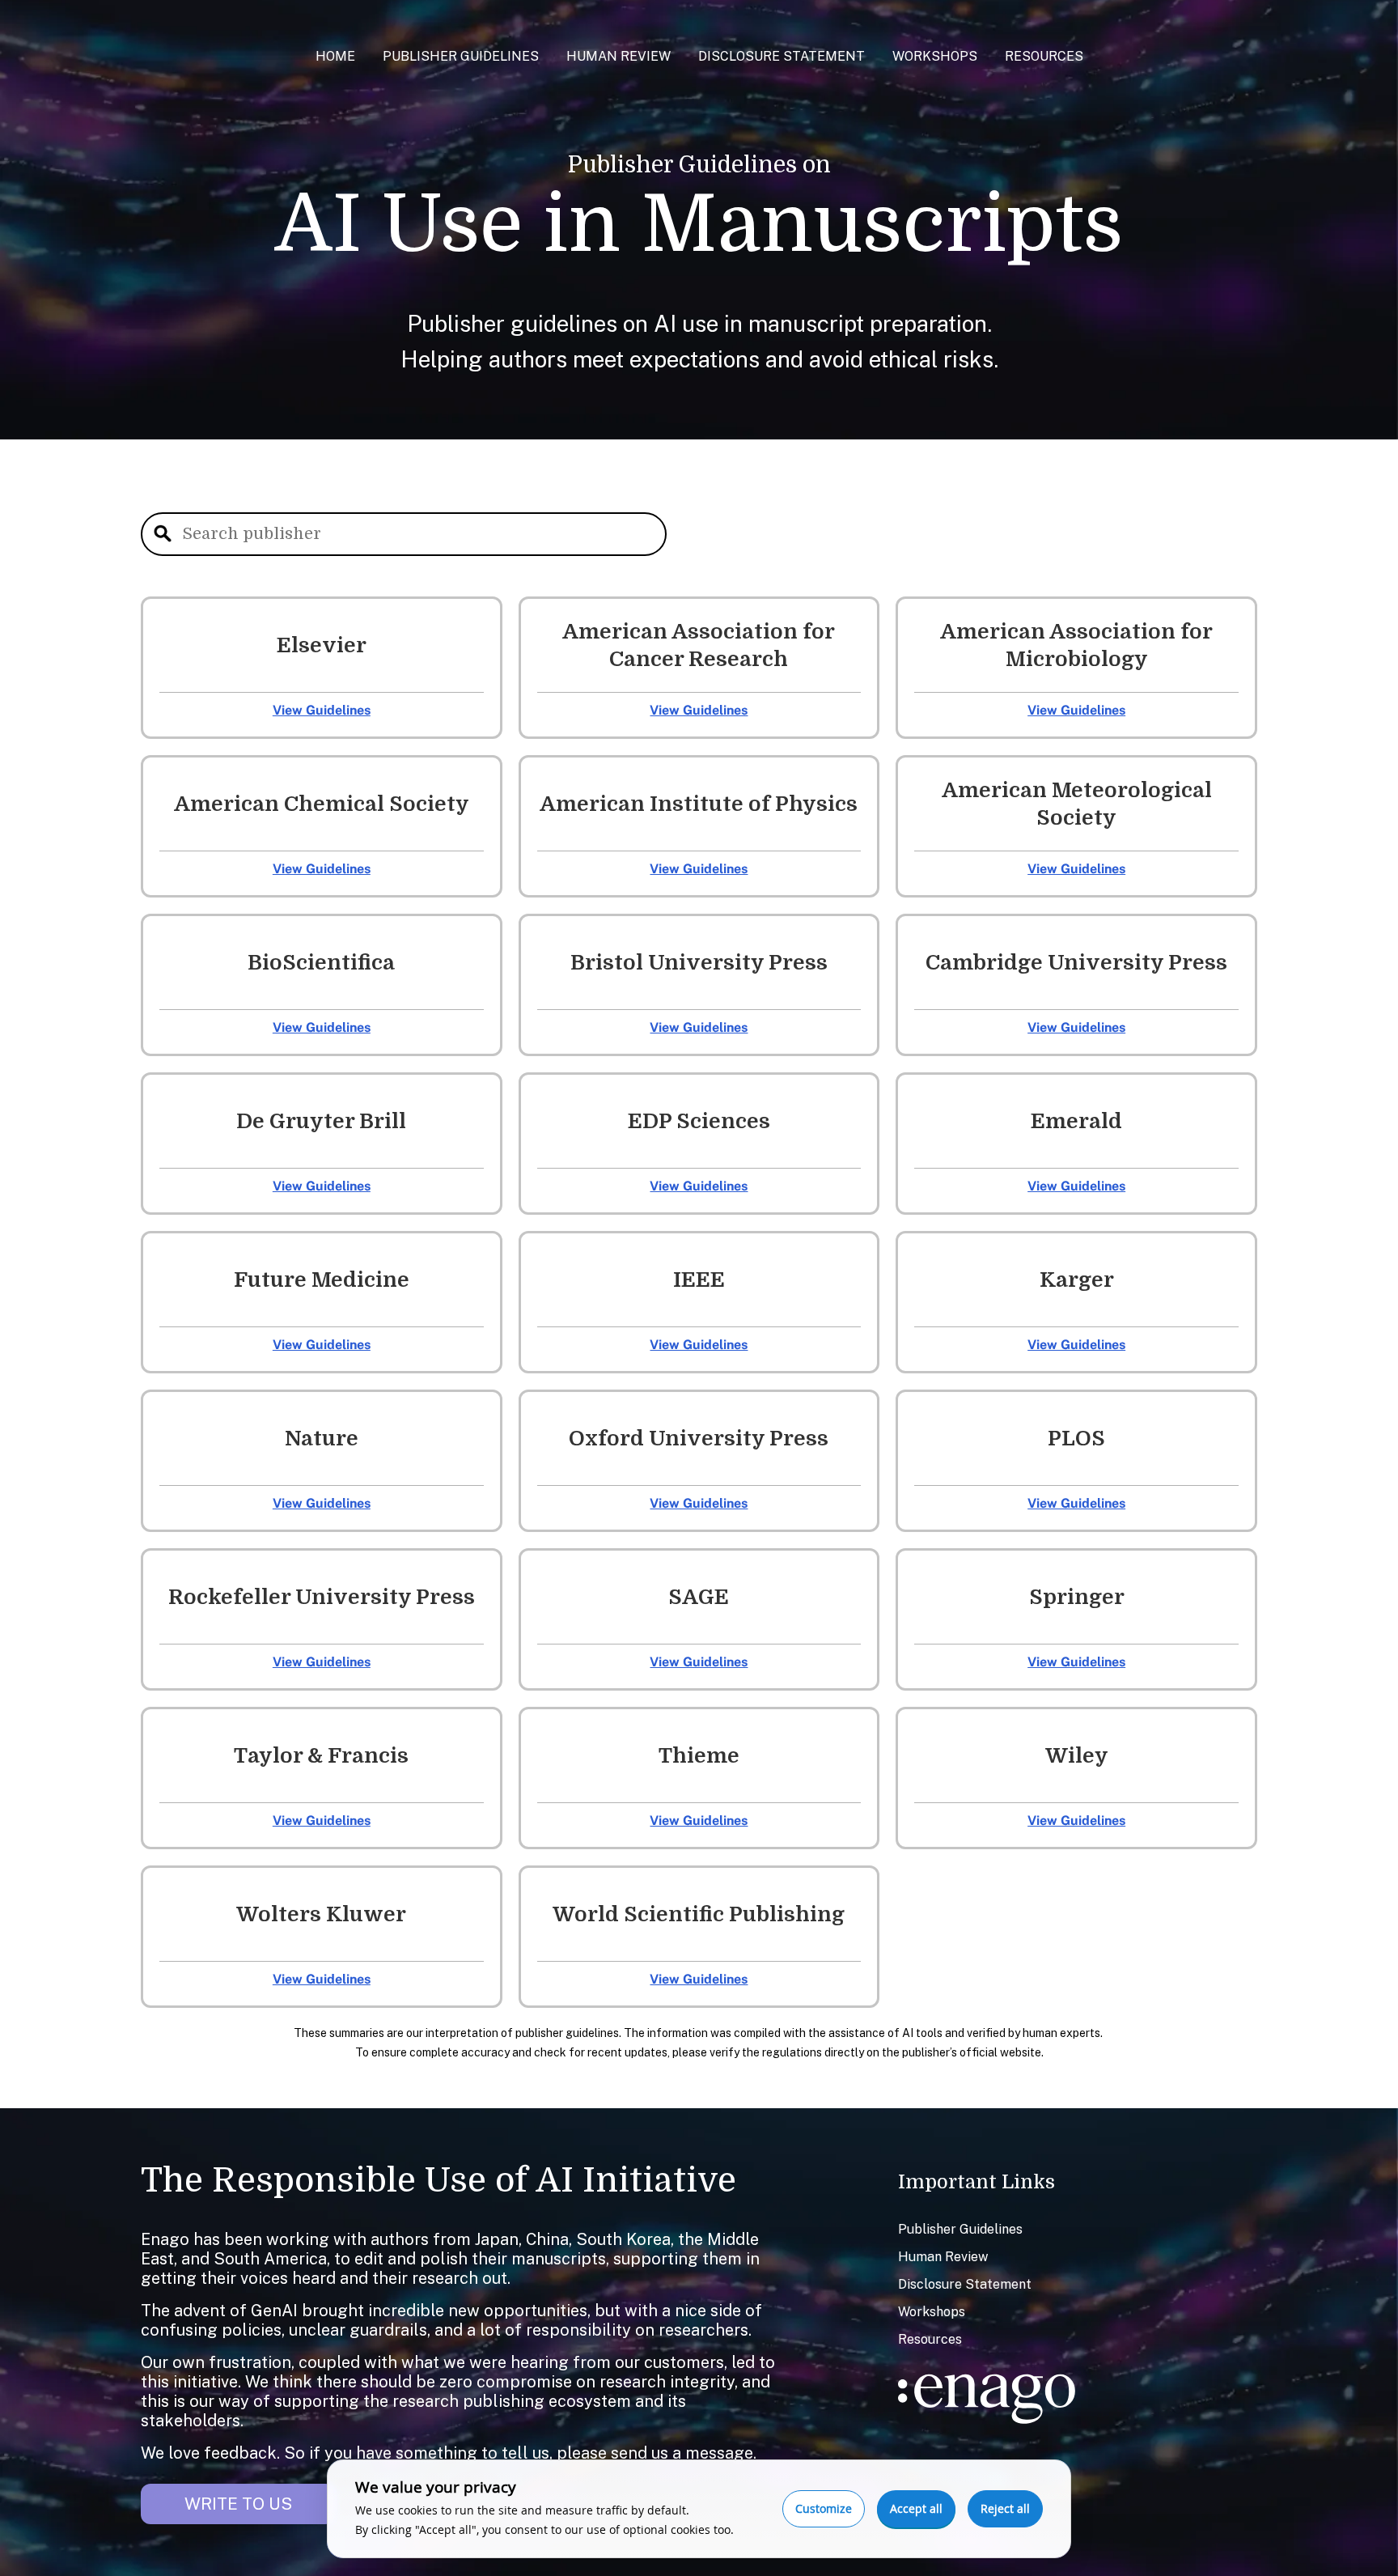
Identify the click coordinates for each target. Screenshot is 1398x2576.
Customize (824, 2508)
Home (335, 56)
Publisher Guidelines (461, 56)
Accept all (916, 2508)
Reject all (1005, 2508)
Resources (1044, 56)
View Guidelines (322, 710)
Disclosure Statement (782, 56)
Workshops (935, 56)
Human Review (619, 56)
